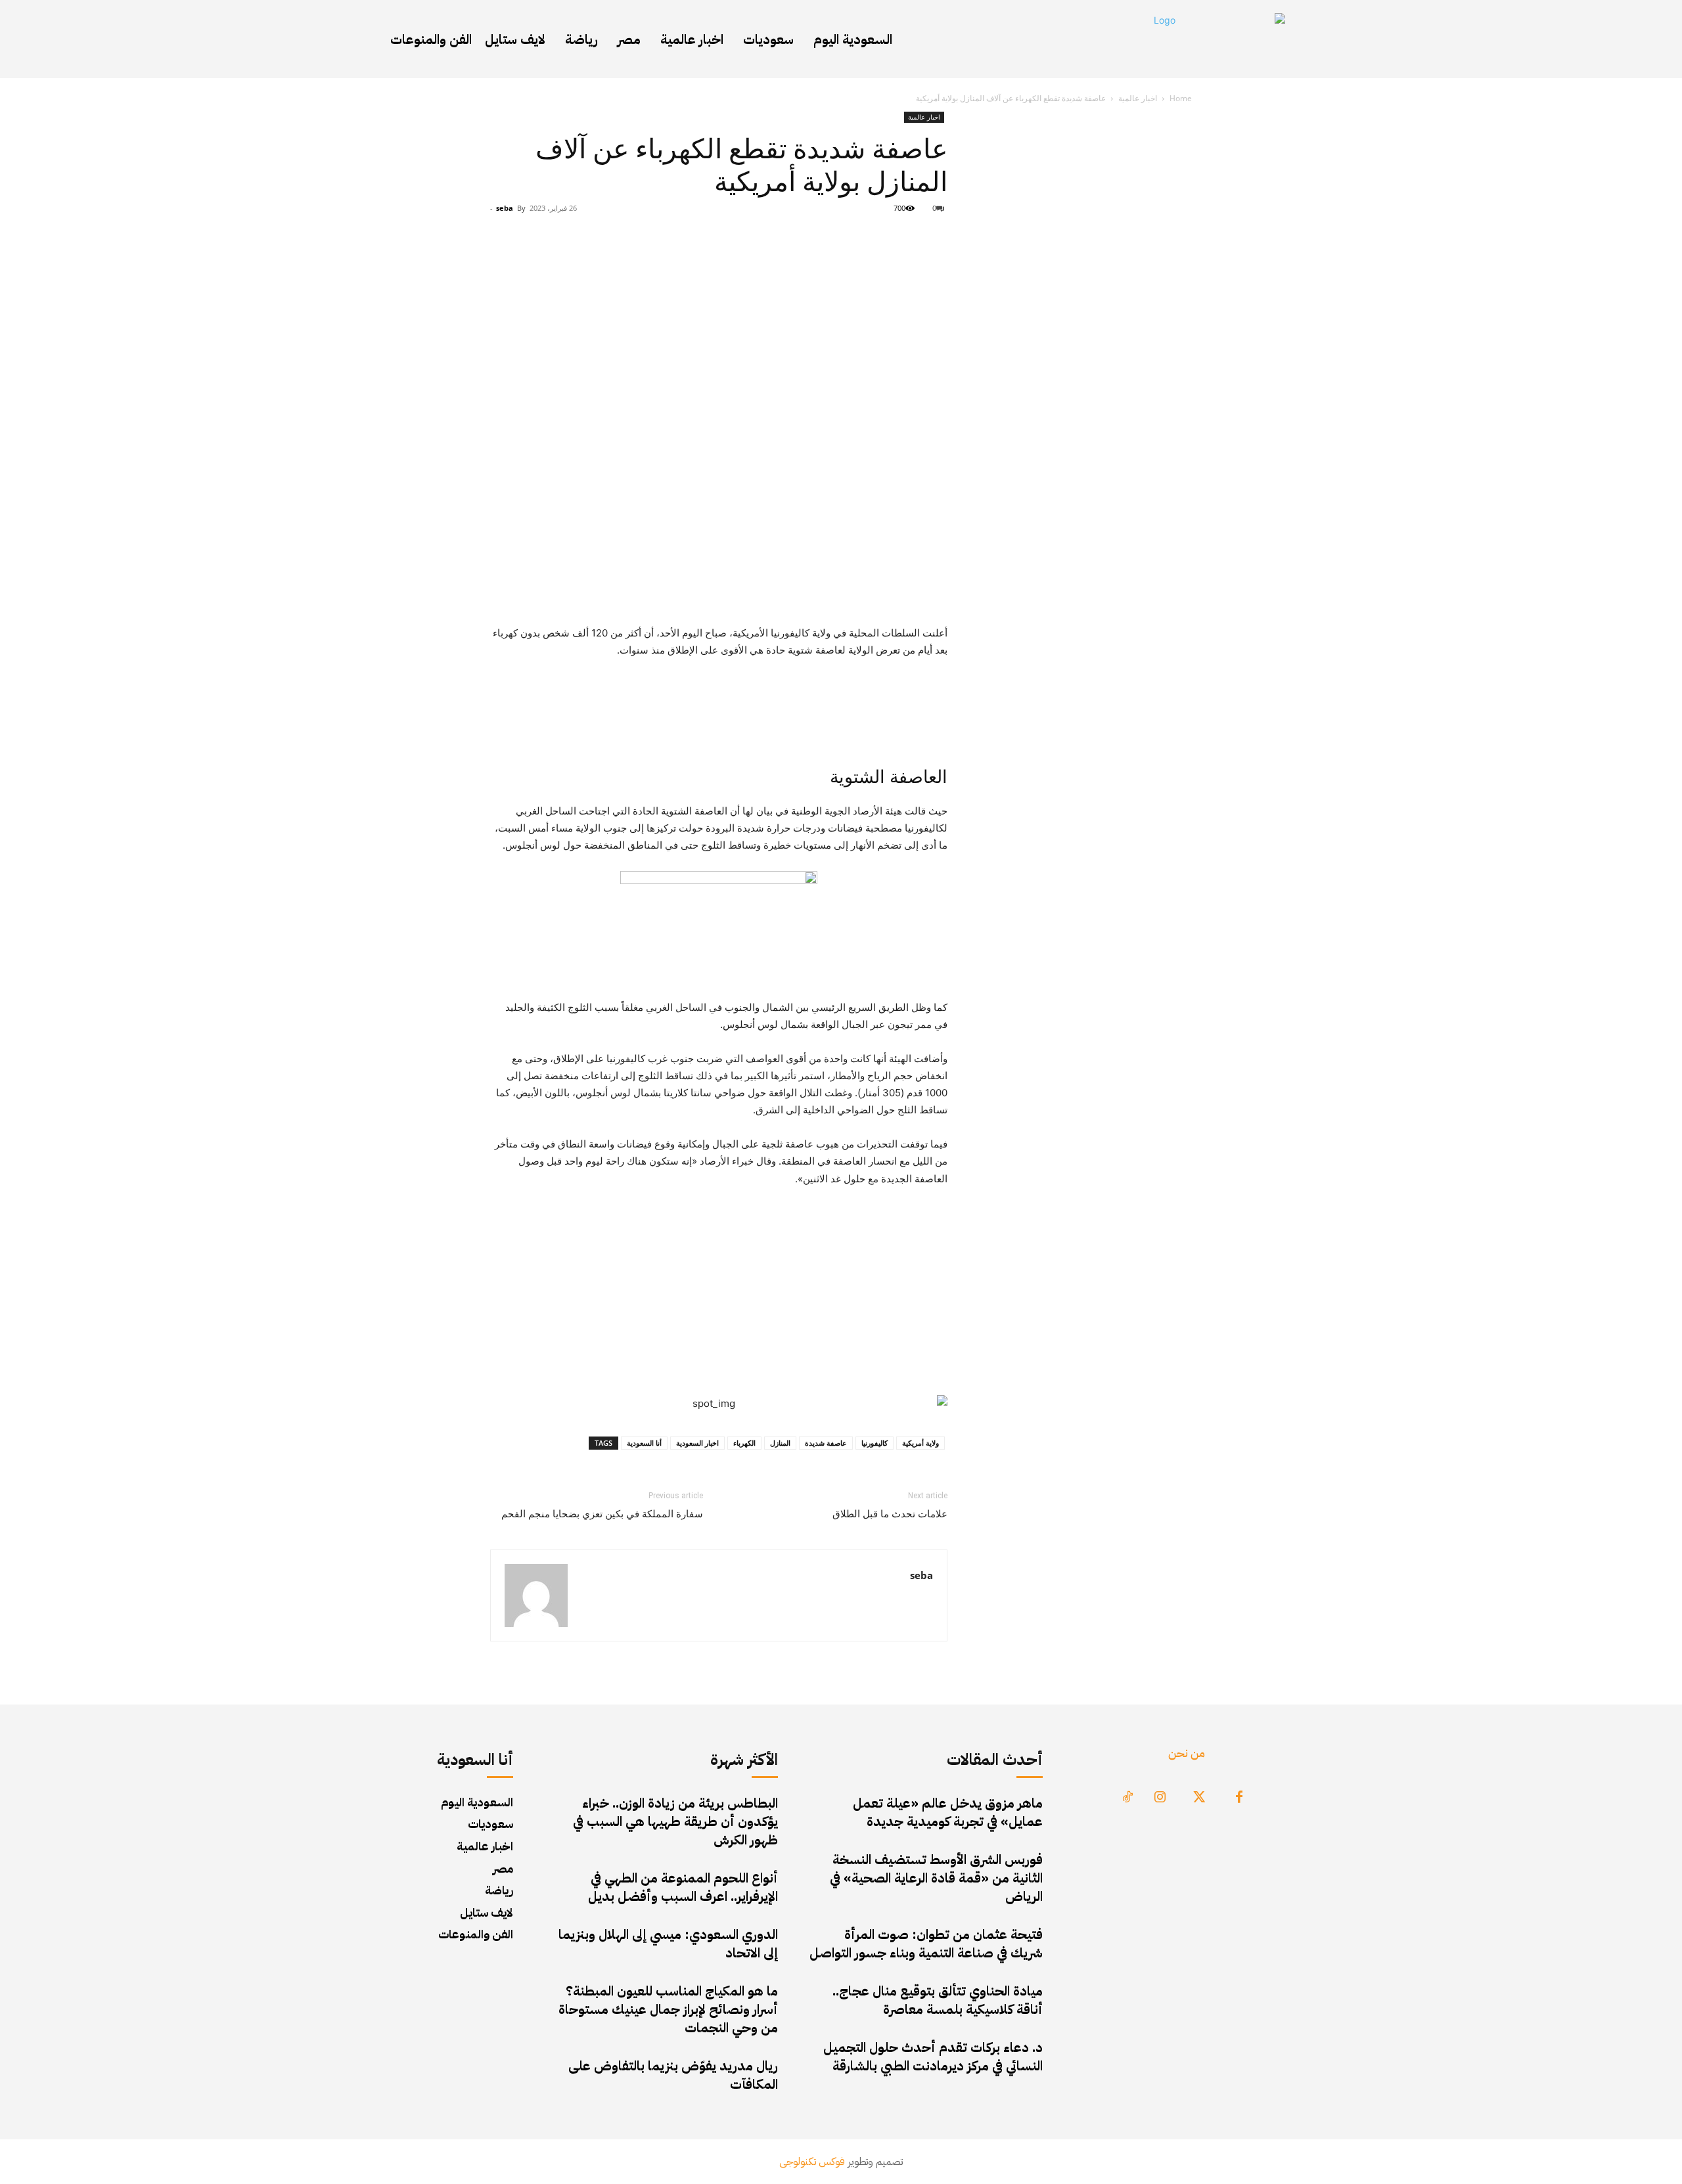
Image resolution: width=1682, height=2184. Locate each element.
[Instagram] (1160, 1798)
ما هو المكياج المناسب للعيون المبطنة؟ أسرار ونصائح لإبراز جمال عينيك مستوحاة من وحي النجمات (668, 2009)
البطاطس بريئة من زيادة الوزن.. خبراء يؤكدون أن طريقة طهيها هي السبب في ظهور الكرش (675, 1821)
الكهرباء (744, 1443)
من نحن (1187, 1753)
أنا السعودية (644, 1443)
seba (505, 208)
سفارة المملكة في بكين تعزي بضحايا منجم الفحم (602, 1514)
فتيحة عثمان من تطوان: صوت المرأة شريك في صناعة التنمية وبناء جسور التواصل (926, 1944)
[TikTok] (1127, 1798)
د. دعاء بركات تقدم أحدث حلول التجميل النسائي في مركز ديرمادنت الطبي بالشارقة (933, 2057)
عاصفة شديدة (826, 1443)
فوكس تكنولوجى (812, 2162)
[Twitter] (1200, 1798)
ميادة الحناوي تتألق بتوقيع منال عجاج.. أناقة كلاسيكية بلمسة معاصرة (938, 2000)
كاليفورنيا (875, 1443)
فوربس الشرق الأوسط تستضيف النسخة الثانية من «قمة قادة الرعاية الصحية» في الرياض (936, 1878)
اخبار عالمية (1138, 98)
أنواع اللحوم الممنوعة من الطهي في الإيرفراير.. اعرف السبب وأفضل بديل (683, 1887)
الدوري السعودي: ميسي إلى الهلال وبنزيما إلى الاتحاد (668, 1944)
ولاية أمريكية (921, 1443)
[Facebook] (1239, 1798)
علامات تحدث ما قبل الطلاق (890, 1514)
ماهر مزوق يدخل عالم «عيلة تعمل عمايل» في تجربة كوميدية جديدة (948, 1812)
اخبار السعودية (697, 1443)
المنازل (780, 1443)
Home (1181, 98)
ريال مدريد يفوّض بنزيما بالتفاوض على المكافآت (673, 2075)
